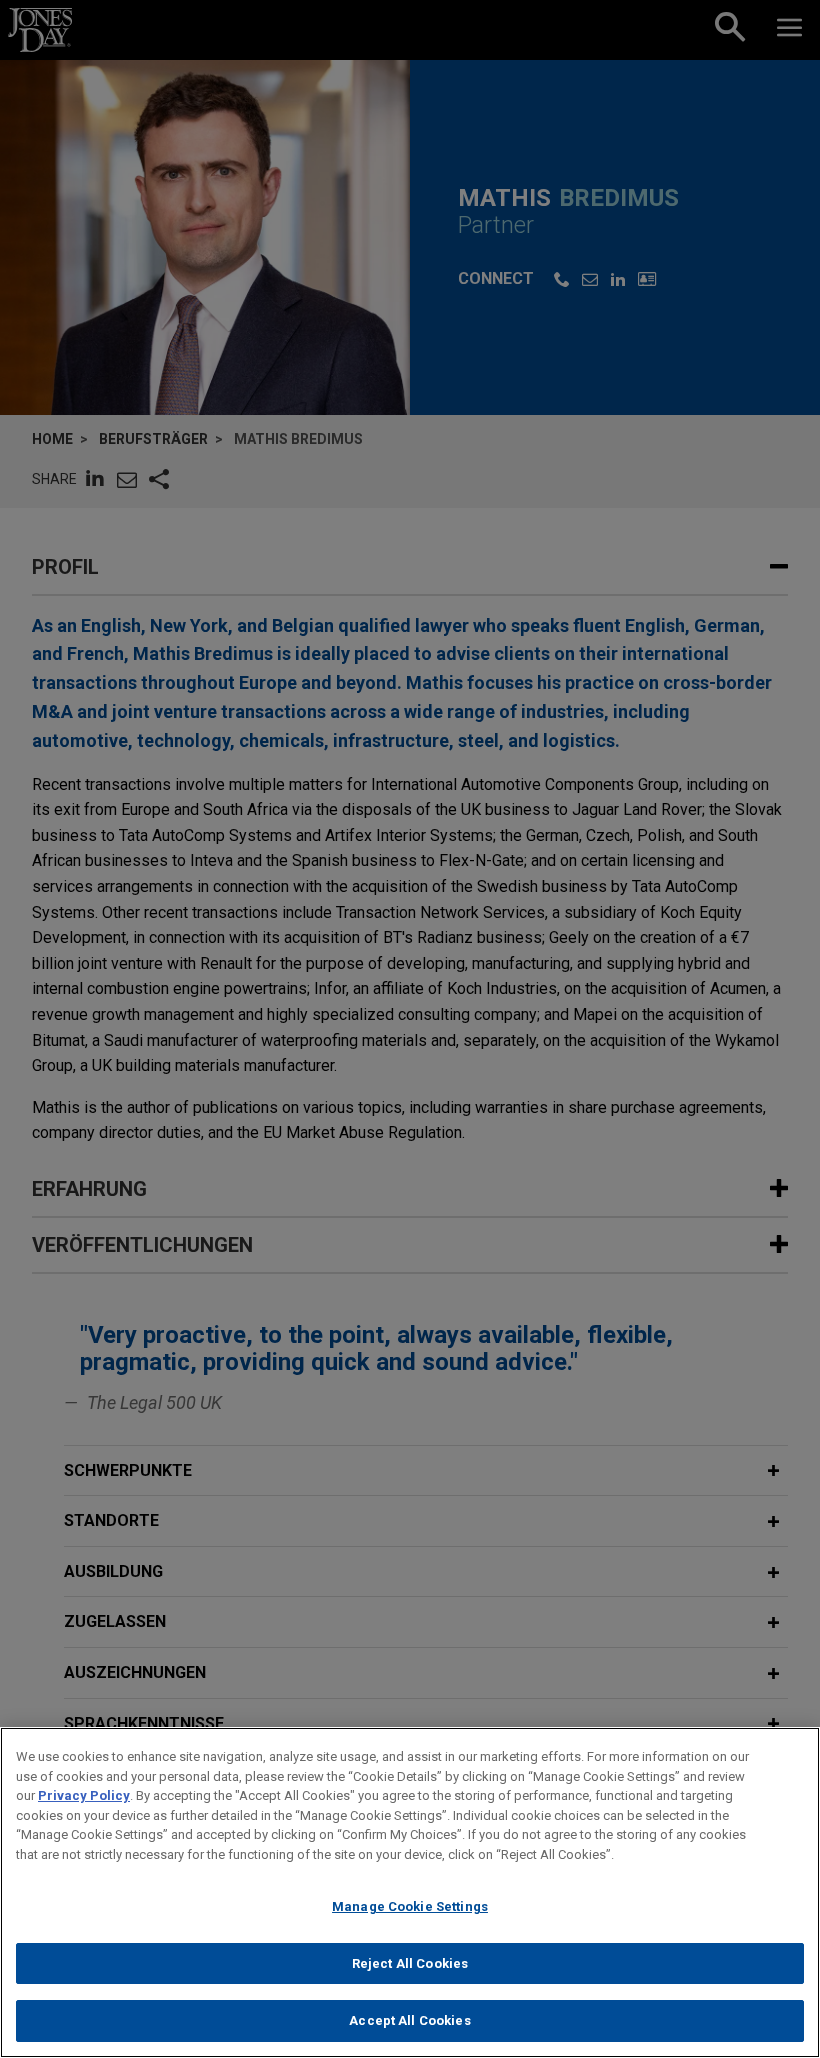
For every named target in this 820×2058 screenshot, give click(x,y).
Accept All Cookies (409, 2020)
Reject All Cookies (410, 1963)
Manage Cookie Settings (410, 1906)
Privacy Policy (84, 1795)
